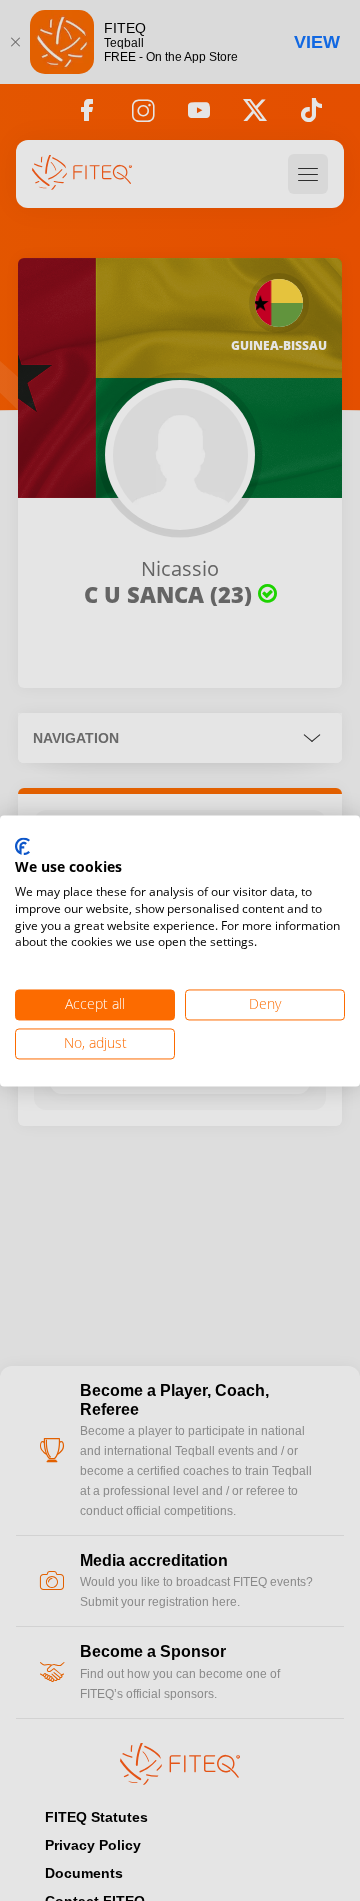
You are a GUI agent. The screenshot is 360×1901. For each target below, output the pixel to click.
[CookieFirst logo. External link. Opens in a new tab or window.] (22, 847)
